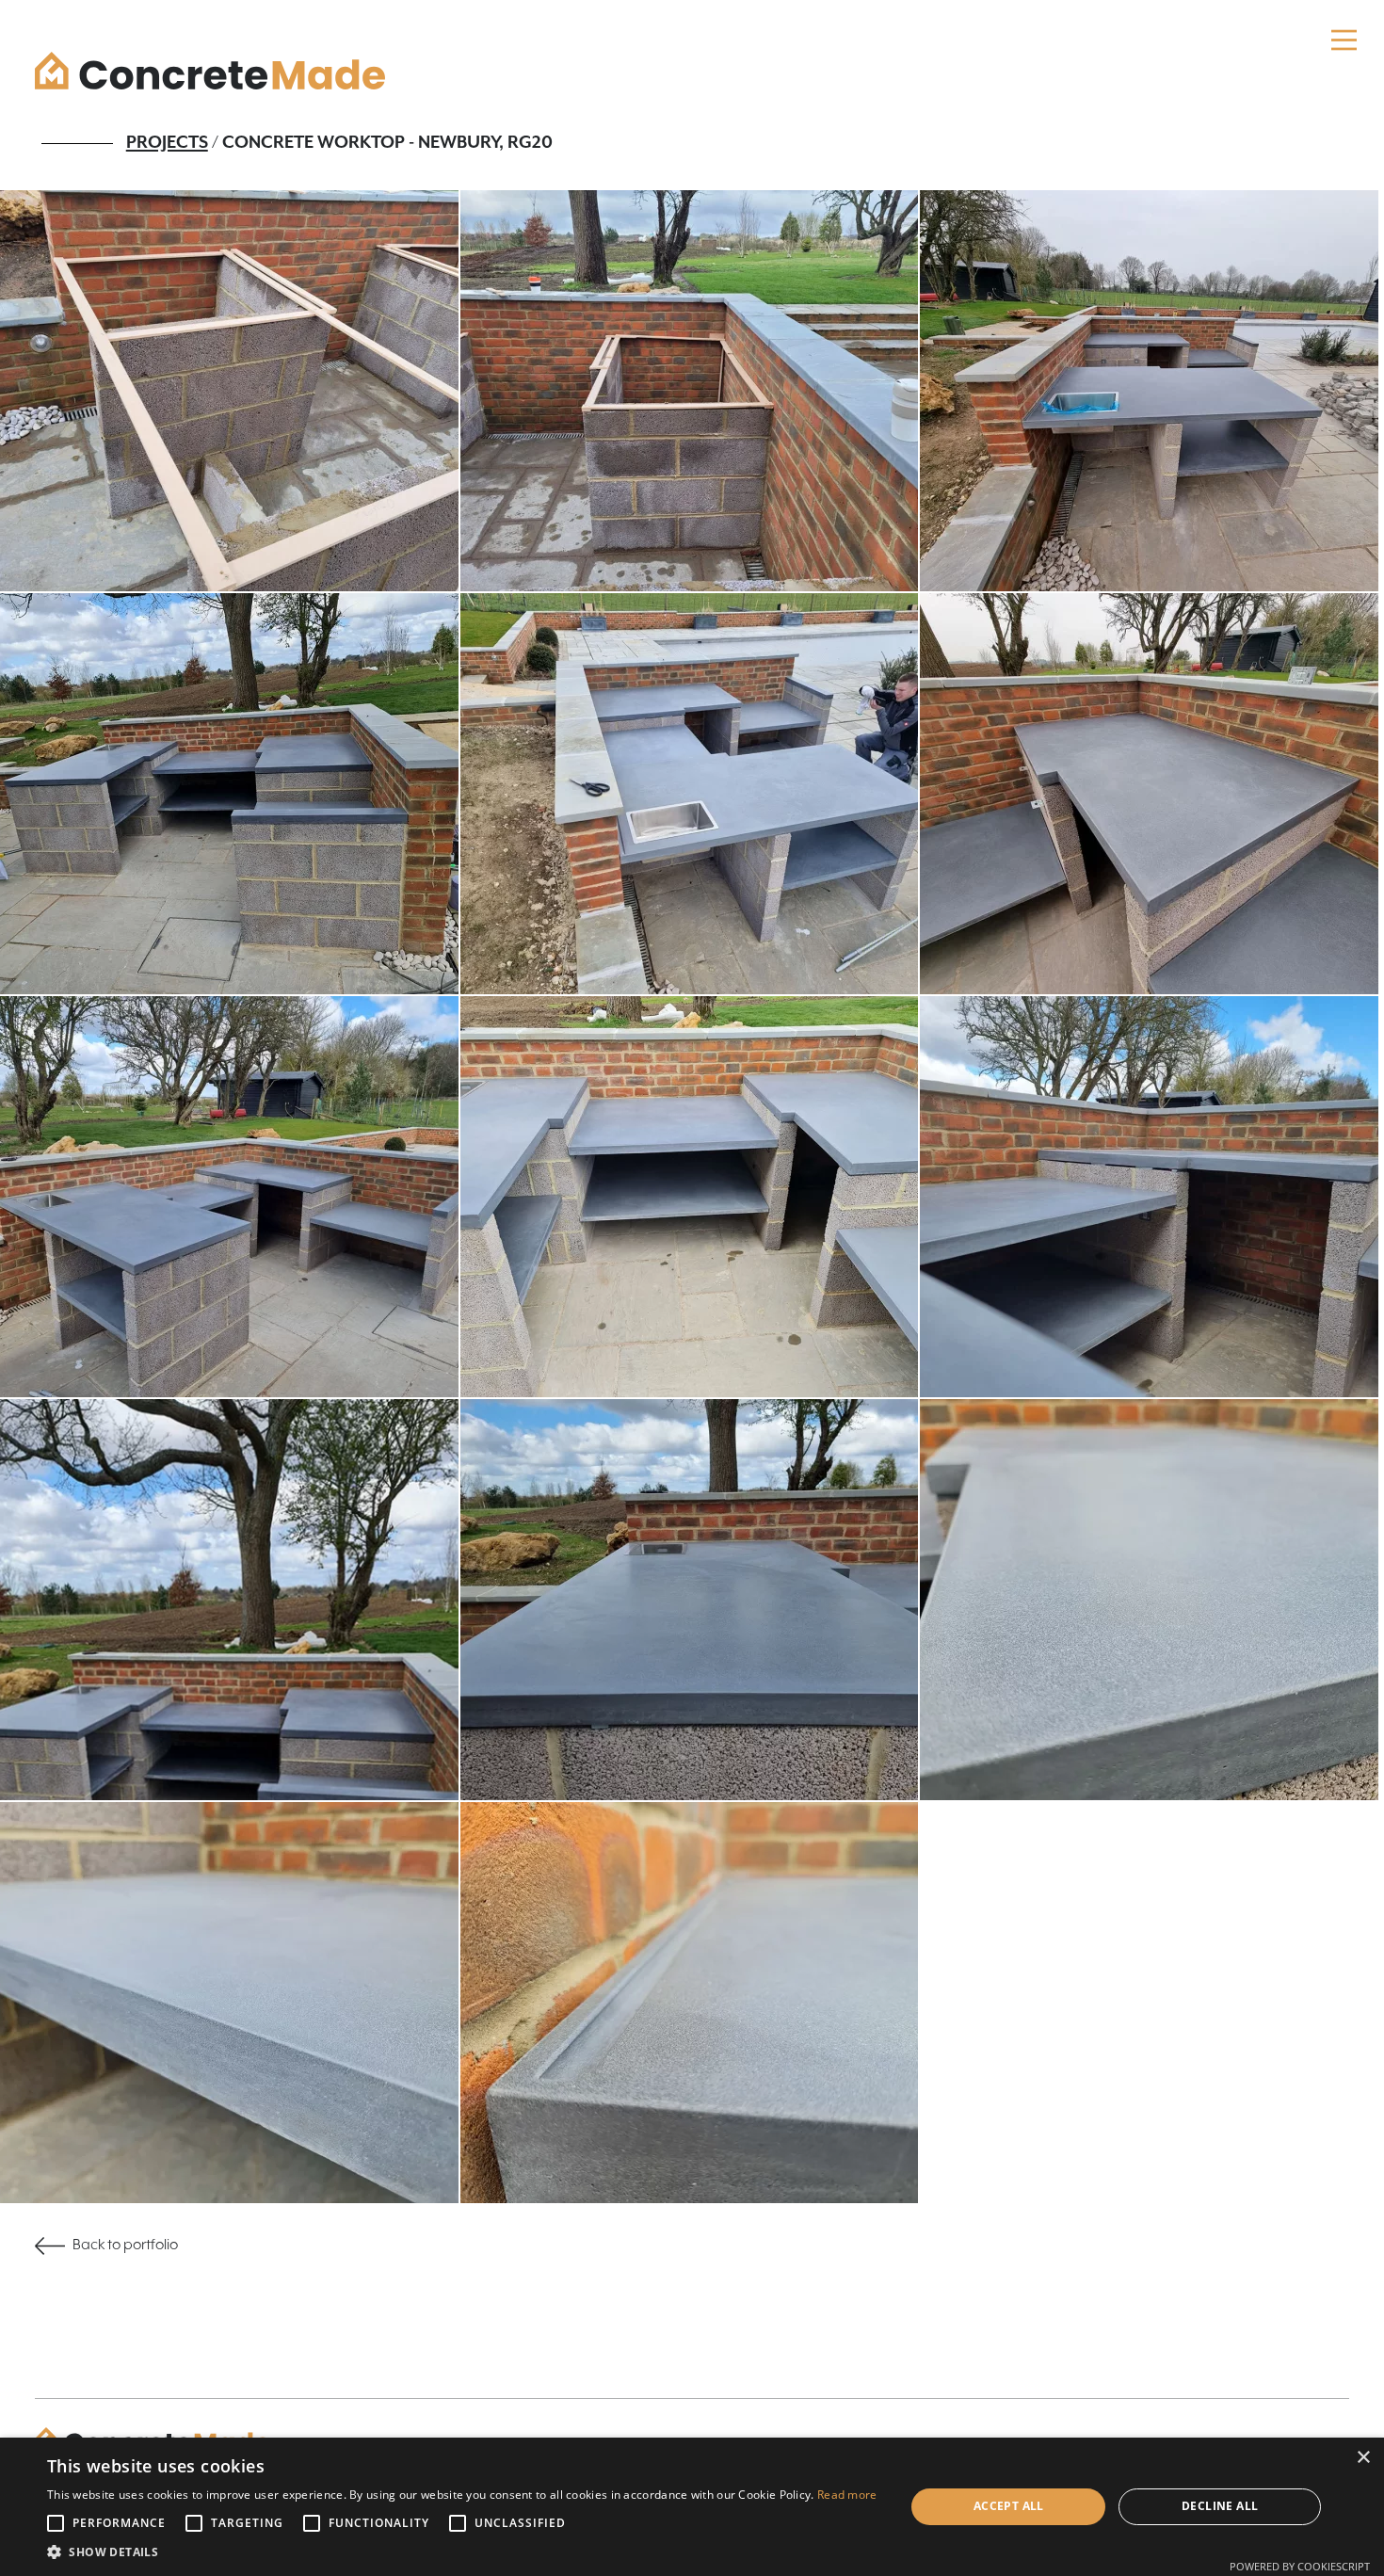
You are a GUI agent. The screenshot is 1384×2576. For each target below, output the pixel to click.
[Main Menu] (1344, 40)
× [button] (1363, 2458)
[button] (462, 2552)
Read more (847, 2495)
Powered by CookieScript (1300, 2566)
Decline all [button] (1220, 2506)
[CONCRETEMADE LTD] (210, 71)
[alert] (692, 2507)
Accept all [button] (1009, 2506)
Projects (167, 143)
